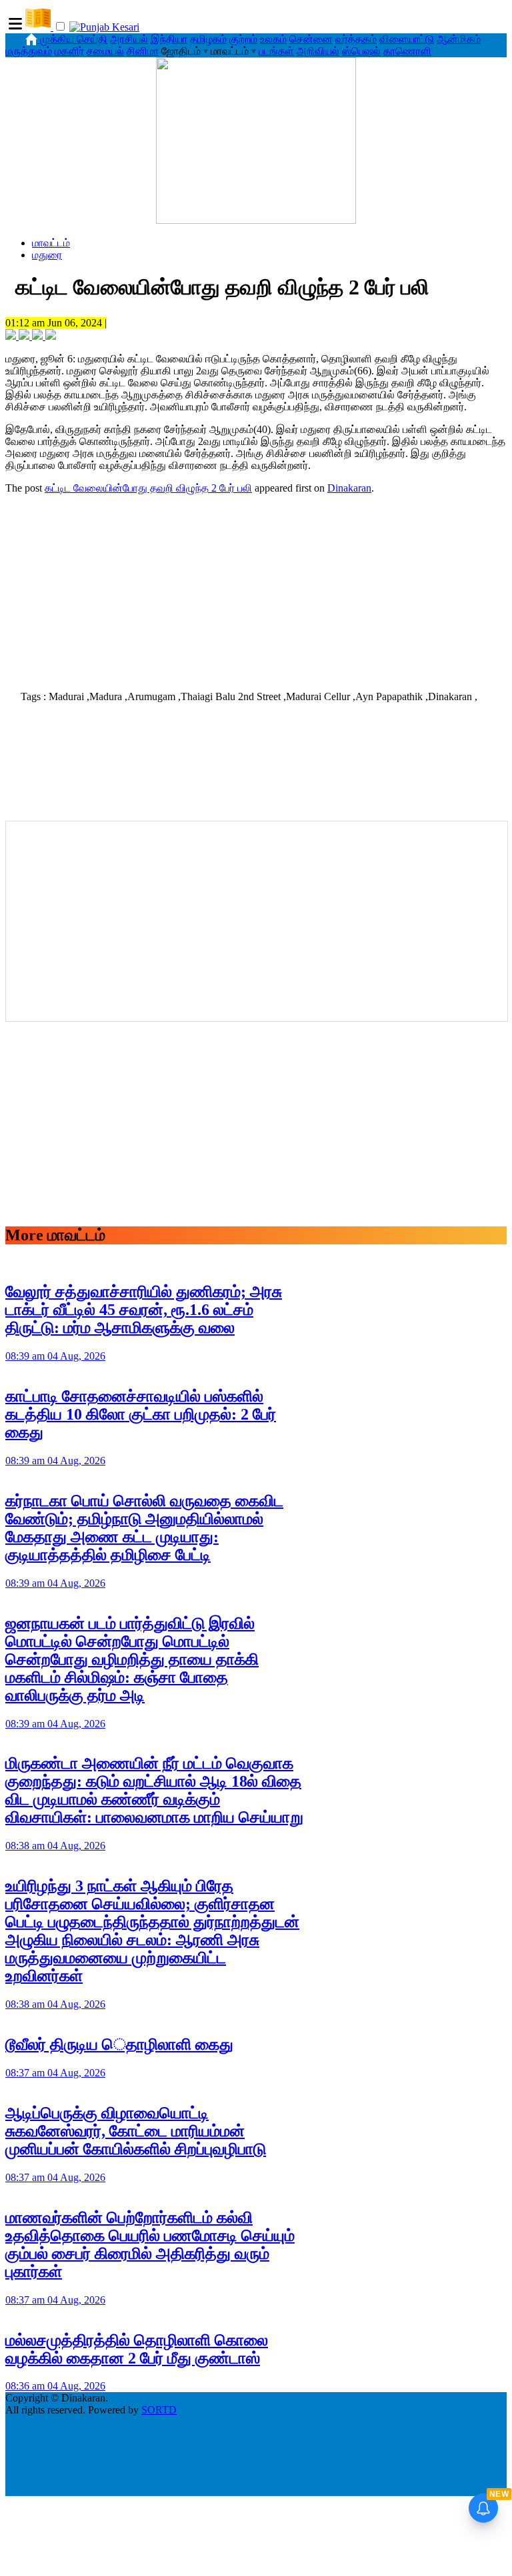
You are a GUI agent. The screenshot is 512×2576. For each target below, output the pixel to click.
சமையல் (105, 51)
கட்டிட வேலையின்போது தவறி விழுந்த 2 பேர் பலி (148, 488)
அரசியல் (129, 39)
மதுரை (47, 255)
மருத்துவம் (29, 51)
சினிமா (143, 51)
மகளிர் (69, 51)
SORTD (159, 2410)
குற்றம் (243, 39)
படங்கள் (276, 51)
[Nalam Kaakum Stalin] (256, 220)
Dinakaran (349, 488)
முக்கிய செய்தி (74, 39)
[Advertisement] (256, 588)
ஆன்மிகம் (459, 39)
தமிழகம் (208, 39)
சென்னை (311, 39)
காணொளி (407, 51)
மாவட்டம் (51, 243)
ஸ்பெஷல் (361, 51)
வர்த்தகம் (356, 39)
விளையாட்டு (407, 39)
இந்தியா (169, 39)
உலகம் (273, 39)
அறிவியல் (318, 51)
